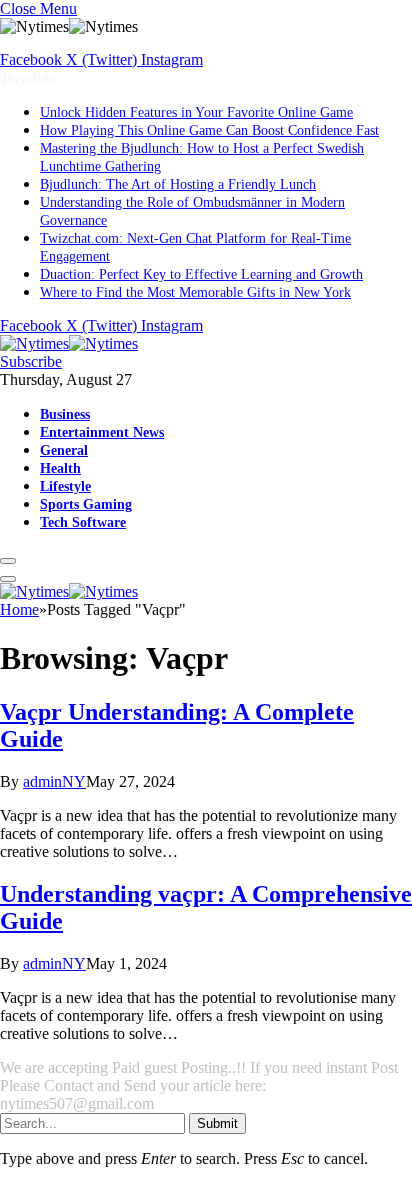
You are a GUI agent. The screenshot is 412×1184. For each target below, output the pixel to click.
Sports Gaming (86, 504)
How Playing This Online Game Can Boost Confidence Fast (209, 130)
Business (65, 414)
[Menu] (8, 561)
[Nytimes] (69, 343)
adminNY (54, 781)
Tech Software (83, 522)
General (64, 450)
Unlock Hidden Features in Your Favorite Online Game (196, 112)
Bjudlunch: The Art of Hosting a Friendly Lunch (178, 184)
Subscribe (31, 361)
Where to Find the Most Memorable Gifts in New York (195, 292)
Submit (217, 1123)
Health (60, 468)
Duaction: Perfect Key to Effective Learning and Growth (201, 274)
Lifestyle (65, 486)
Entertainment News (102, 432)
